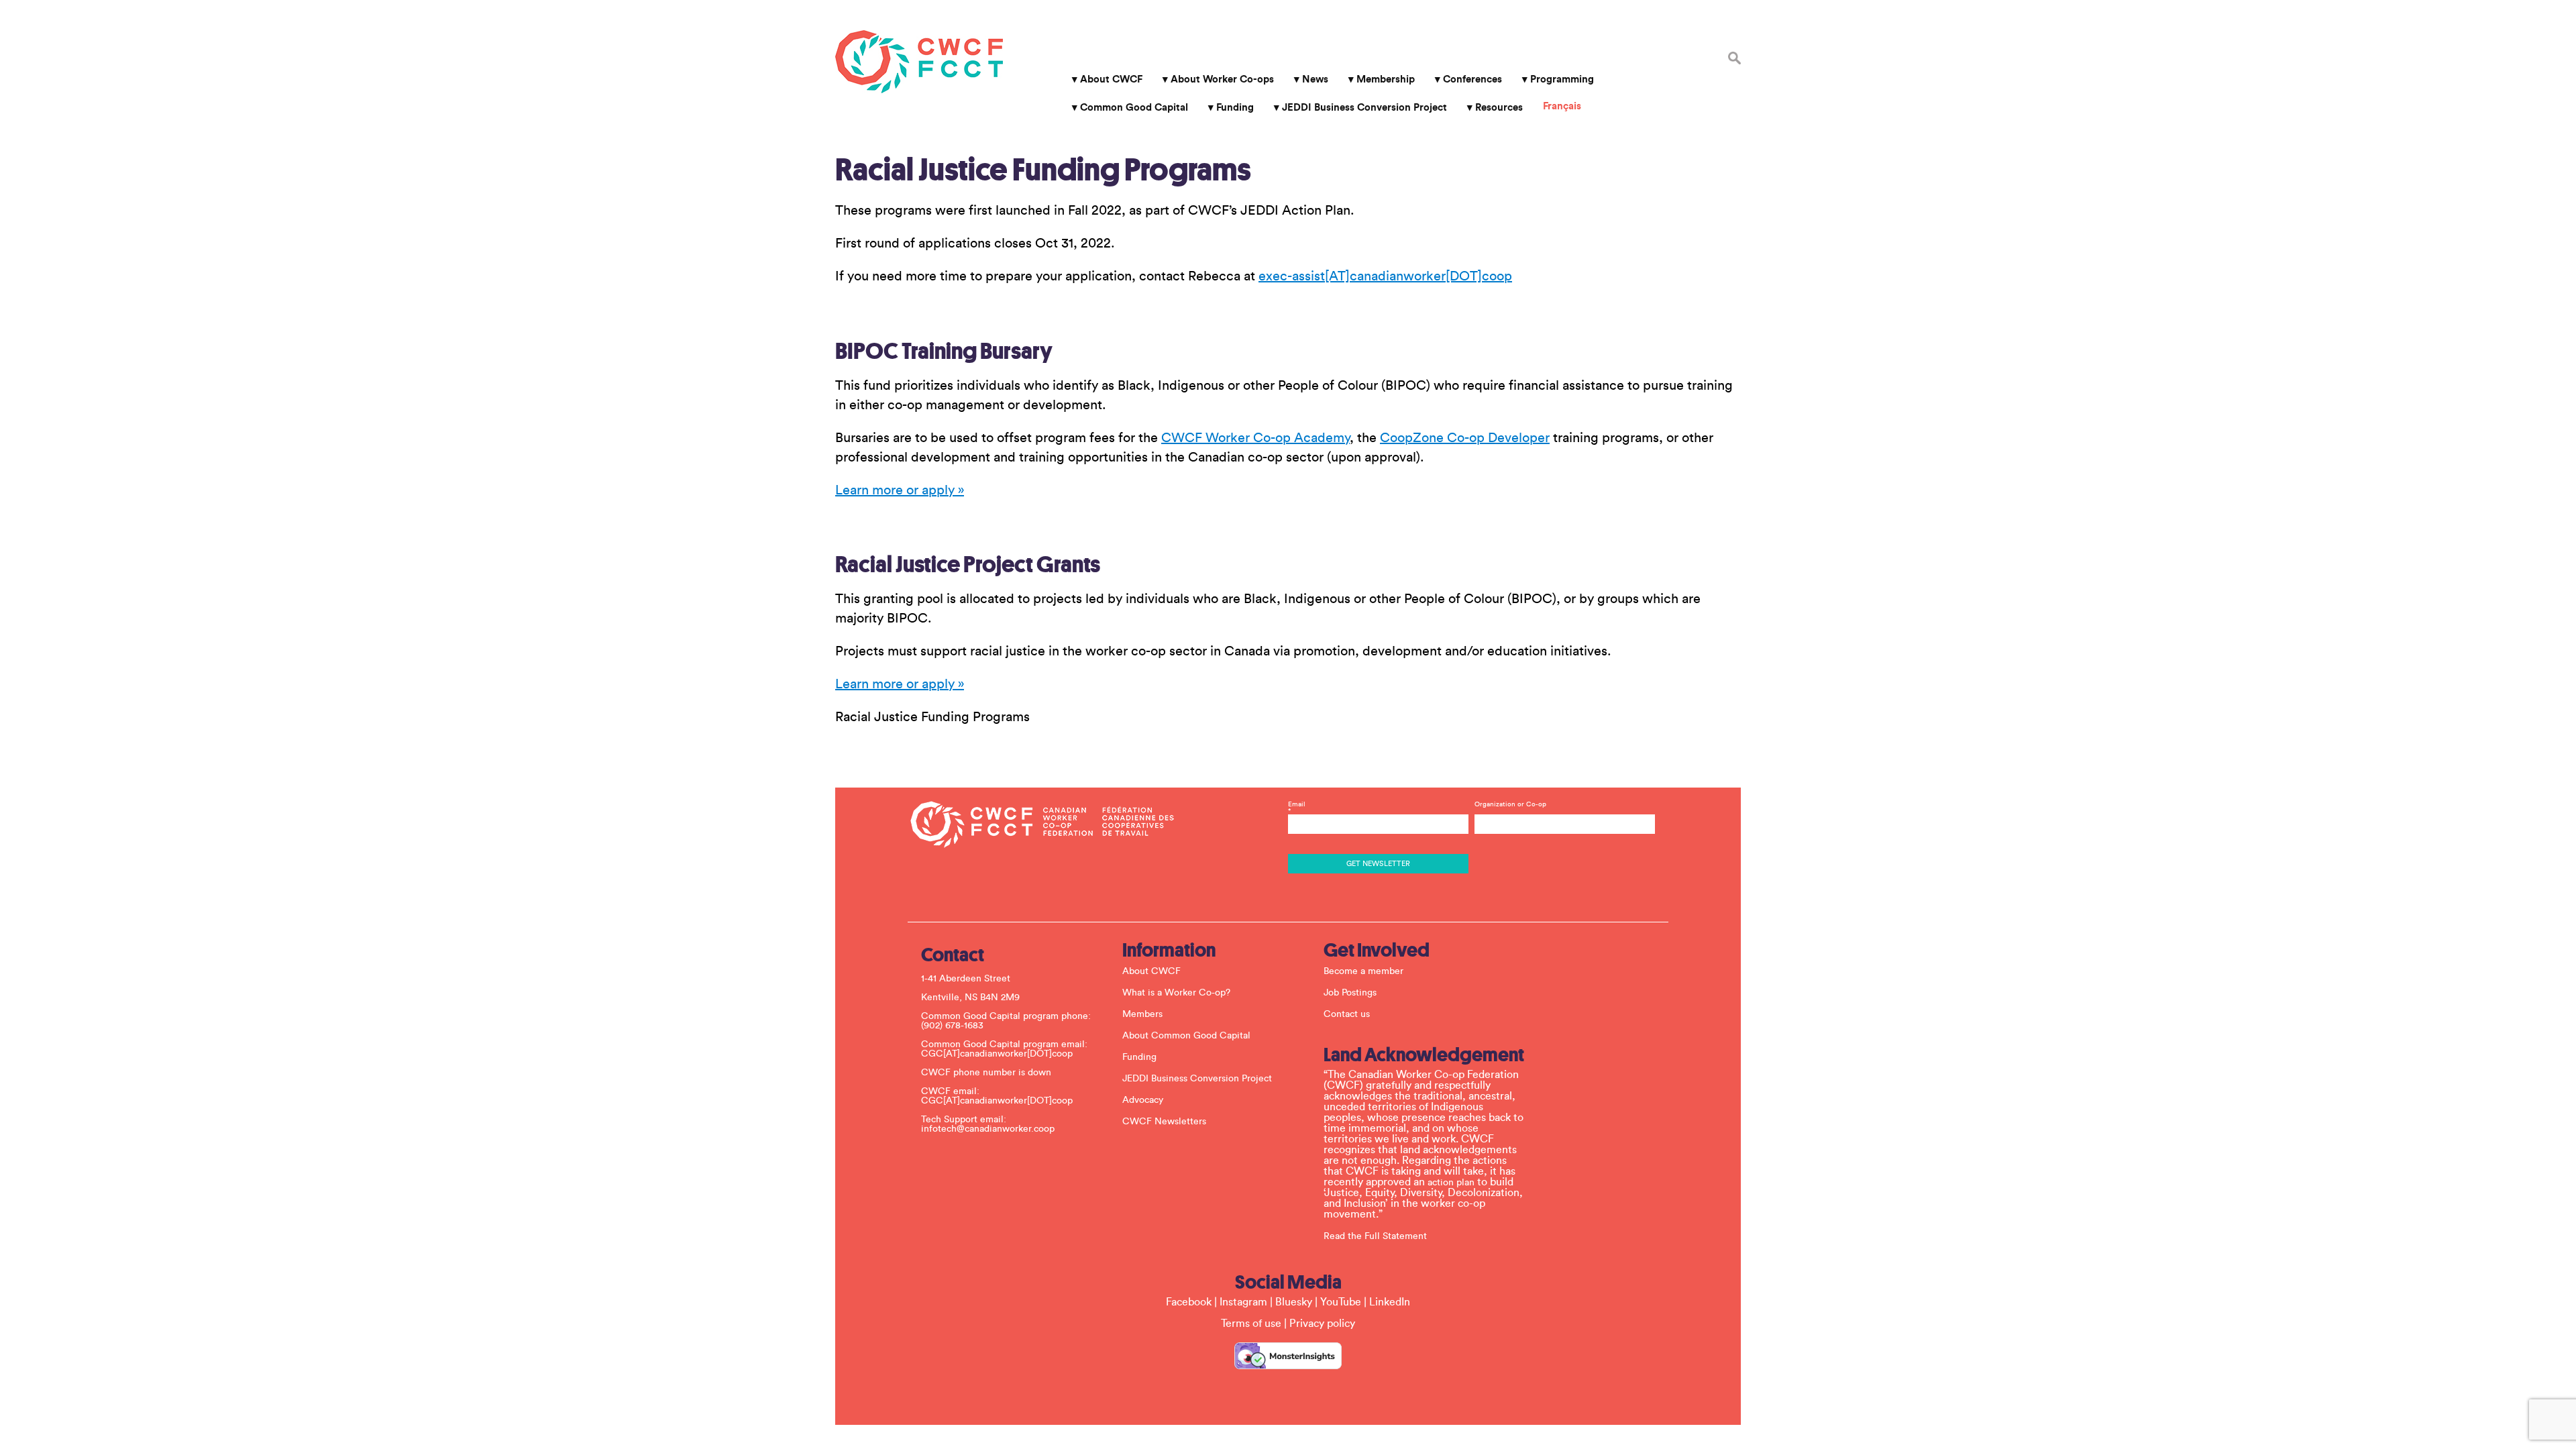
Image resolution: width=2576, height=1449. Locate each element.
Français (1562, 106)
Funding (1235, 108)
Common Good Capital (1134, 108)
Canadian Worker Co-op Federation (919, 62)
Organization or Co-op (1510, 804)
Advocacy (1143, 1100)
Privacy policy (1322, 1324)
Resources (1499, 108)
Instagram (1243, 1302)
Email (1297, 808)
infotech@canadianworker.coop (988, 1129)
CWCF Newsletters (1164, 1122)
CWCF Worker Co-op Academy (1255, 438)
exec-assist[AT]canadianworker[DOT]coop (1385, 276)
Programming (1562, 79)
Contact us (1347, 1014)
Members (1142, 1014)
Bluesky (1294, 1302)
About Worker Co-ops (1222, 79)
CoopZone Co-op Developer (1465, 438)
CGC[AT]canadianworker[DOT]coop (997, 1054)
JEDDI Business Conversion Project (1364, 108)
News (1315, 79)
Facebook (1189, 1302)
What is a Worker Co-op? (1176, 993)
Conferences (1472, 79)
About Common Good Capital (1186, 1036)
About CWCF (1111, 79)
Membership (1386, 79)
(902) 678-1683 (952, 1026)
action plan (1451, 1183)
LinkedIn (1390, 1302)
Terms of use (1251, 1324)
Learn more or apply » (900, 490)
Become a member (1363, 971)
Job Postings (1350, 993)
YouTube (1341, 1302)
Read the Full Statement (1375, 1236)
